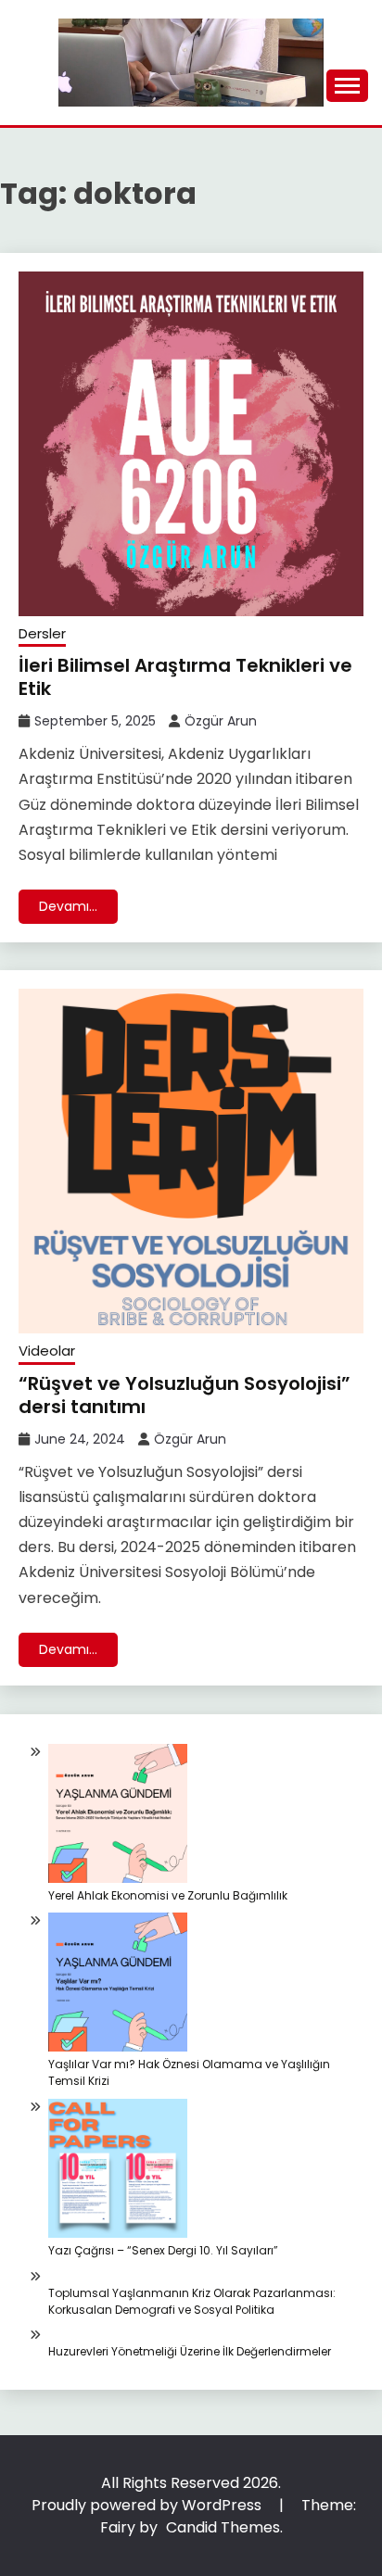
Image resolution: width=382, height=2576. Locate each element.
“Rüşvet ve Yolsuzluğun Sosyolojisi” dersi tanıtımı (185, 1395)
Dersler (42, 633)
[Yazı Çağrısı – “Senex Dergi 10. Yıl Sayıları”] (118, 2171)
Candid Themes (223, 2527)
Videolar (47, 1351)
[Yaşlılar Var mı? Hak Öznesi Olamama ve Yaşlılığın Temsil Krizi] (118, 1984)
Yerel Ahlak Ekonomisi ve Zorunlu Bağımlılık (168, 1895)
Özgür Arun (221, 721)
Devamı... (68, 906)
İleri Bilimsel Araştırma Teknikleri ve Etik (185, 677)
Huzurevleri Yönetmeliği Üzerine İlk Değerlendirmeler (190, 2351)
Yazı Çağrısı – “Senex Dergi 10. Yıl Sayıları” (163, 2250)
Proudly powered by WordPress (148, 2505)
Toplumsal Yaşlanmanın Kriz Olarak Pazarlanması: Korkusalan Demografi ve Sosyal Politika (192, 2301)
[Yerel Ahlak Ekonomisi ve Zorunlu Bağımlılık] (118, 1816)
